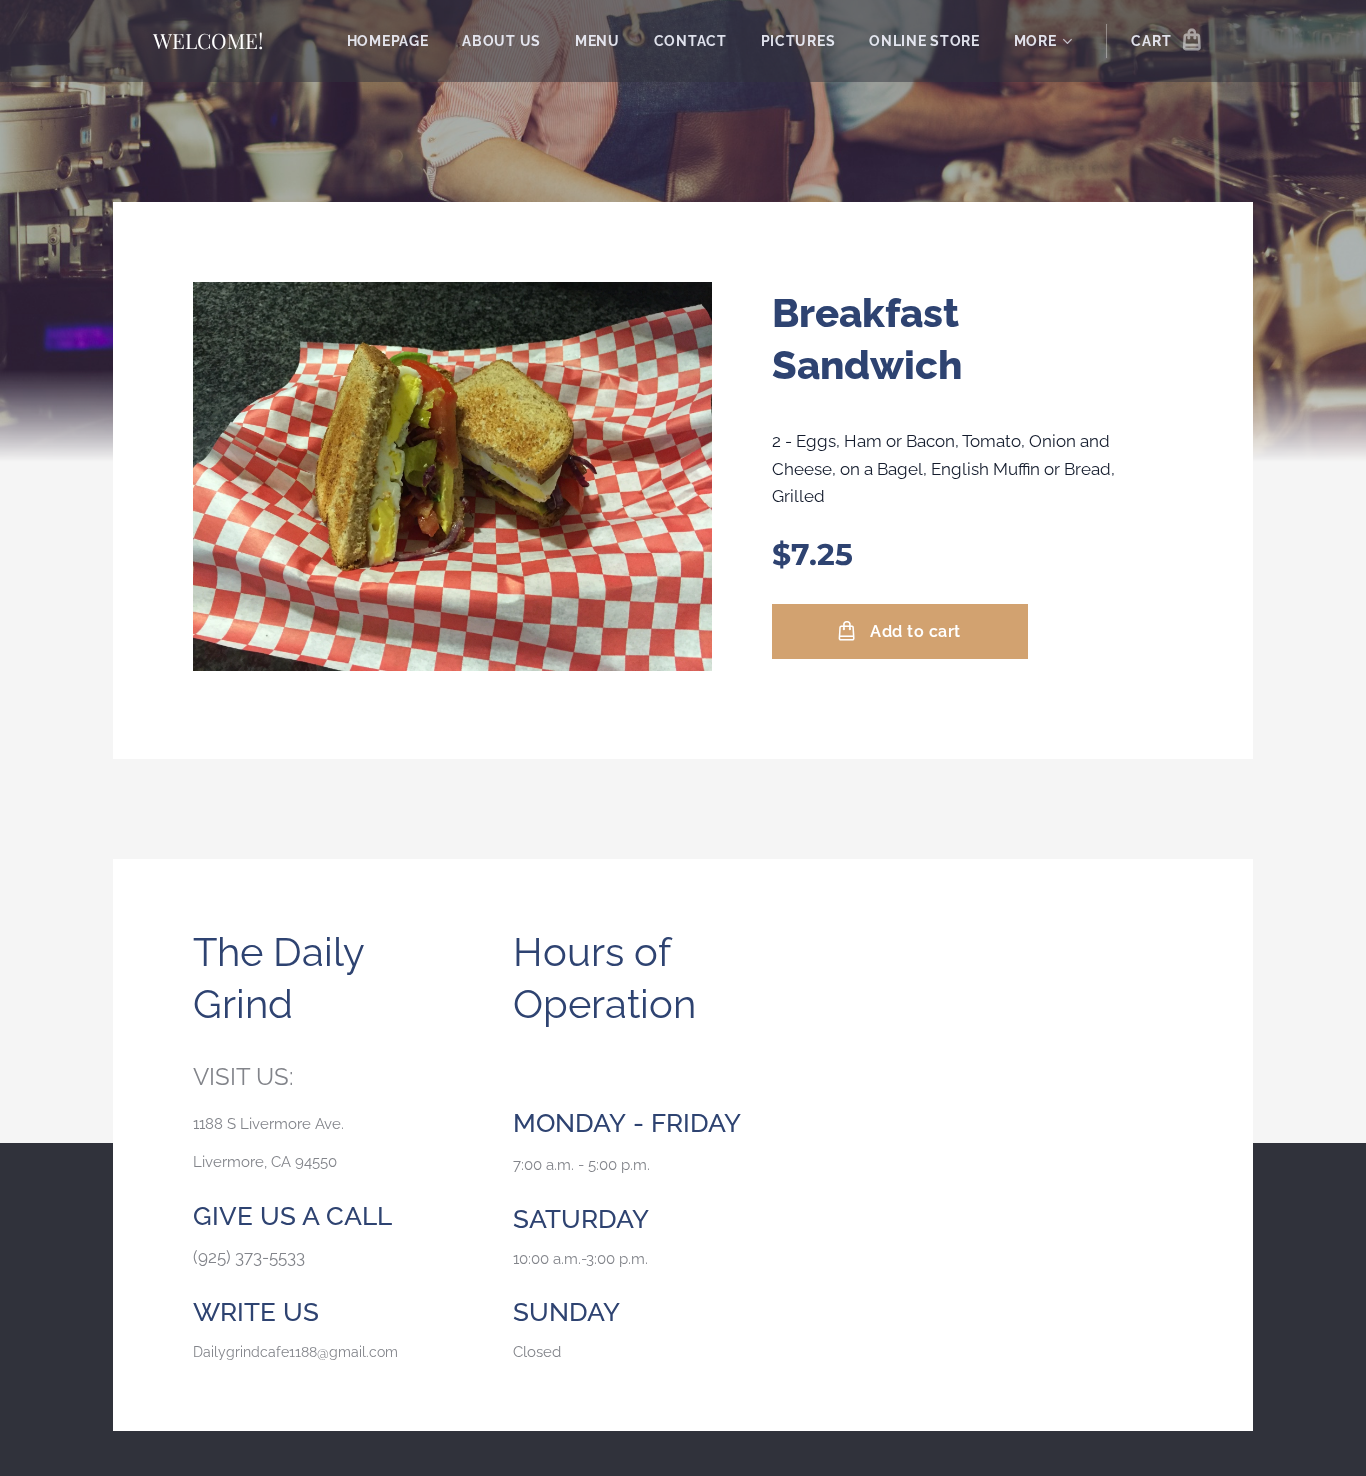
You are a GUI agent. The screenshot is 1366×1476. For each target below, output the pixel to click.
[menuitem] (388, 41)
